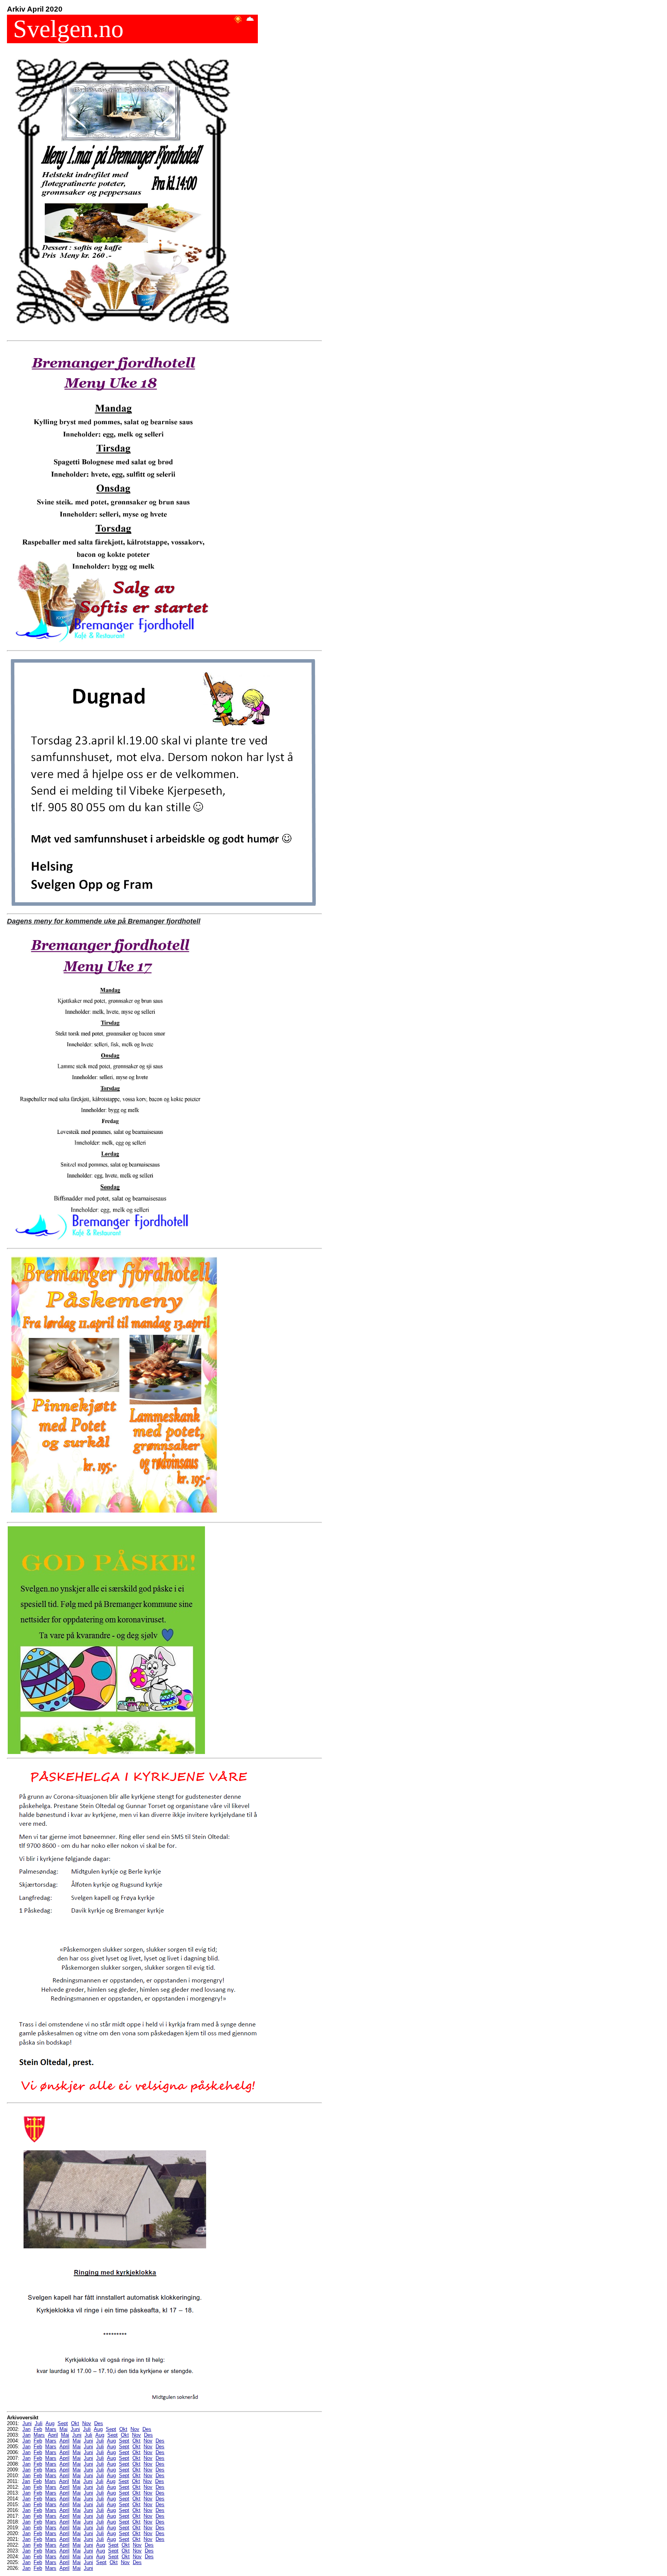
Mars (51, 2429)
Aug (50, 2423)
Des (99, 2423)
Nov (87, 2423)
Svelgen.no (65, 29)
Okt (75, 2423)
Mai (63, 2429)
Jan (26, 2429)
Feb (38, 2429)
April (53, 2435)
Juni (27, 2423)
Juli (39, 2423)
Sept (63, 2423)
